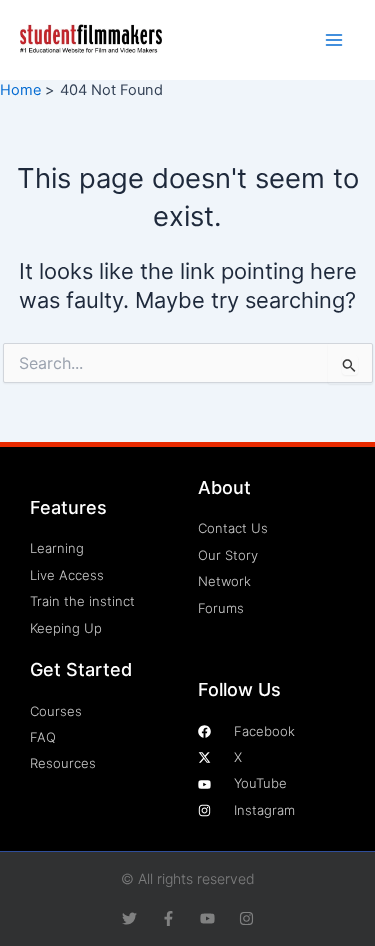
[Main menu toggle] (334, 40)
